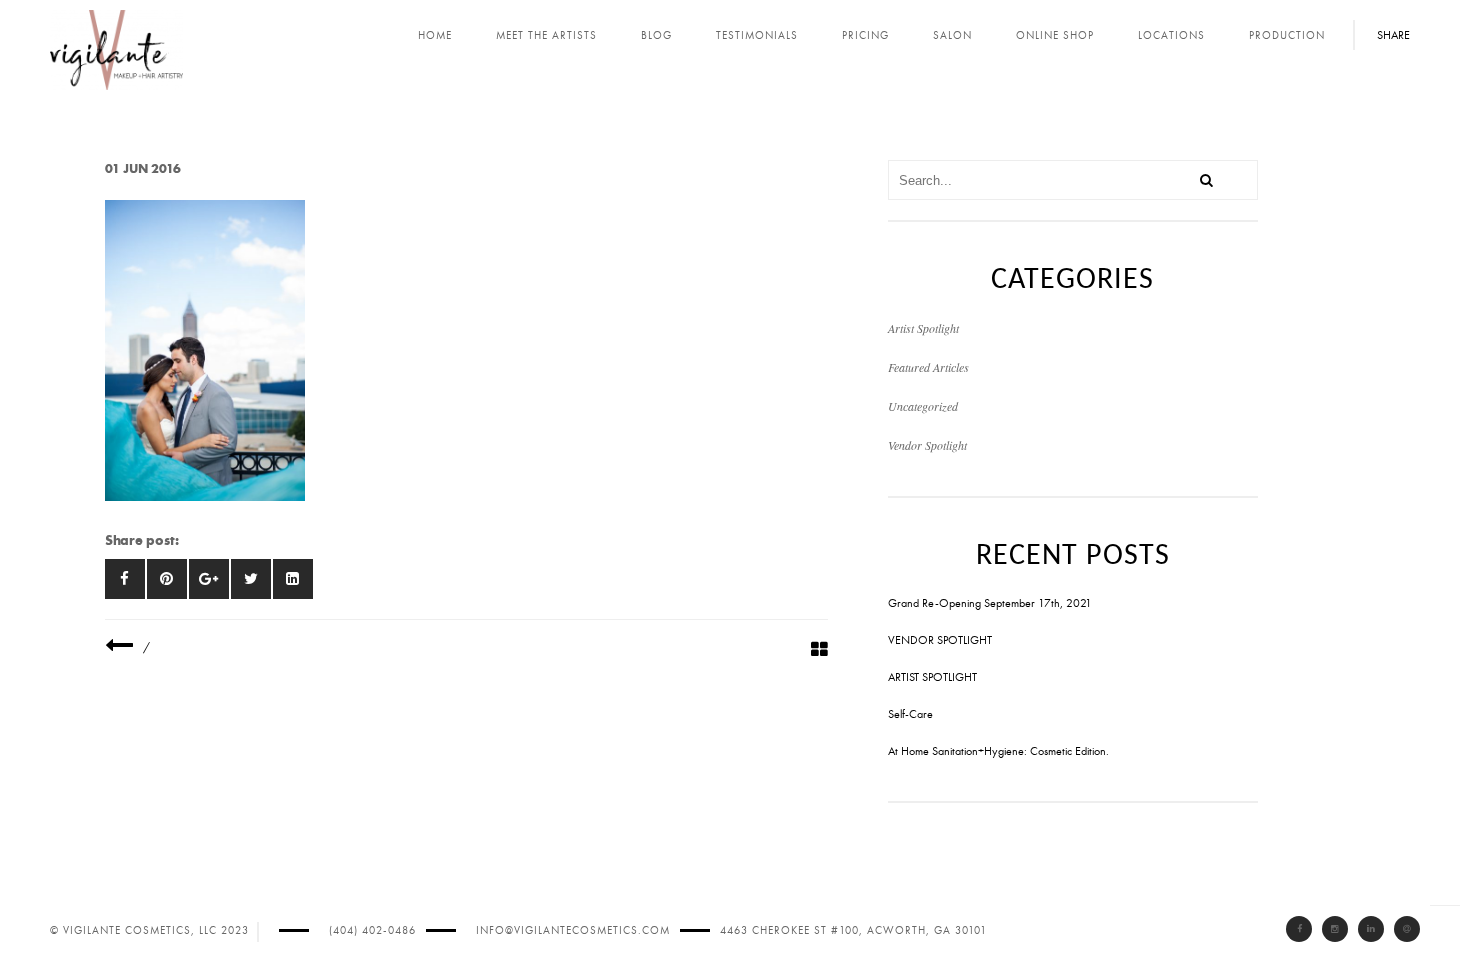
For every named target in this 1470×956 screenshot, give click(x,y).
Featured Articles (928, 367)
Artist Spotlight (923, 328)
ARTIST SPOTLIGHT (932, 677)
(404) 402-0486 (372, 930)
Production (1287, 35)
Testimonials (757, 35)
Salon (952, 35)
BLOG (656, 35)
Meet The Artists (546, 35)
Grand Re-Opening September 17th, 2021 (990, 603)
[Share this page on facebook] (125, 579)
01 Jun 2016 (143, 168)
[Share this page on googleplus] (209, 579)
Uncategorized (923, 406)
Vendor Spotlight (927, 445)
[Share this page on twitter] (251, 579)
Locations (1171, 35)
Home (435, 35)
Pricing (865, 35)
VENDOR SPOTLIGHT (940, 640)
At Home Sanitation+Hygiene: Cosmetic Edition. (998, 751)
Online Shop (1055, 35)
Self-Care (910, 714)
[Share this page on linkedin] (293, 579)
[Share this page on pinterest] (167, 579)
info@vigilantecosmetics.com (573, 930)
